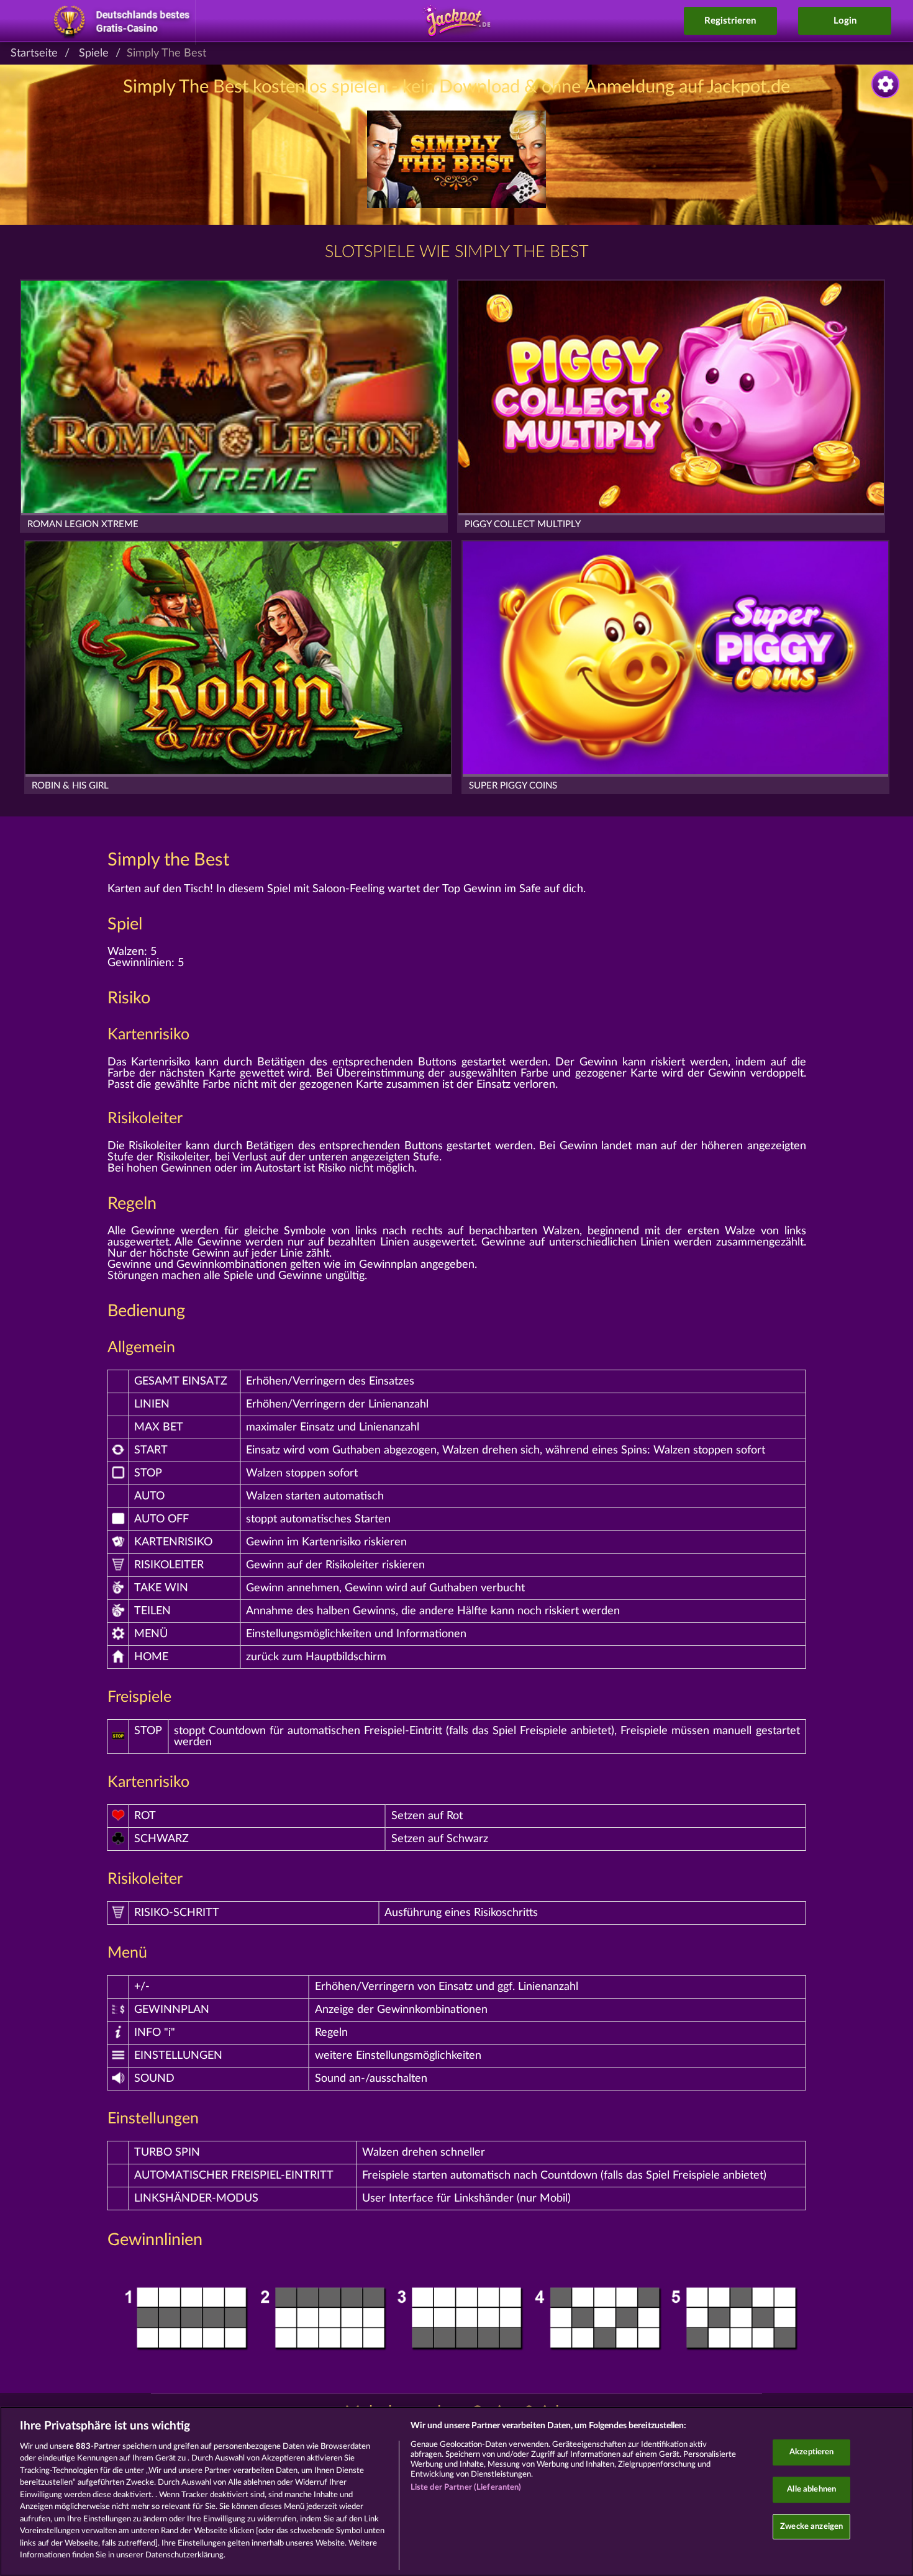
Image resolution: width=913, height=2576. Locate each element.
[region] (457, 2491)
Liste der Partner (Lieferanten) (466, 2488)
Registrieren (730, 21)
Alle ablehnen (811, 2489)
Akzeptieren (811, 2453)
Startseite (34, 53)
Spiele (94, 53)
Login (845, 21)
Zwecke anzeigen (811, 2527)
